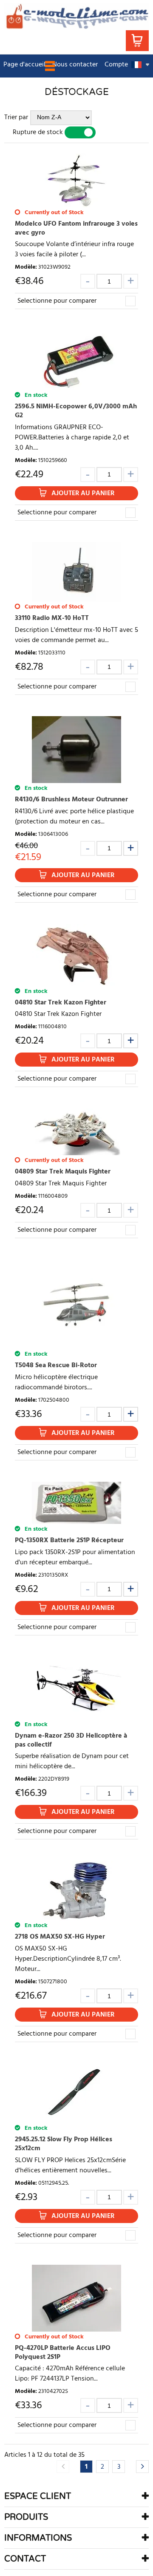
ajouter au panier (83, 493)
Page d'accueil (24, 65)
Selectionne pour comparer (57, 301)
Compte (116, 65)
